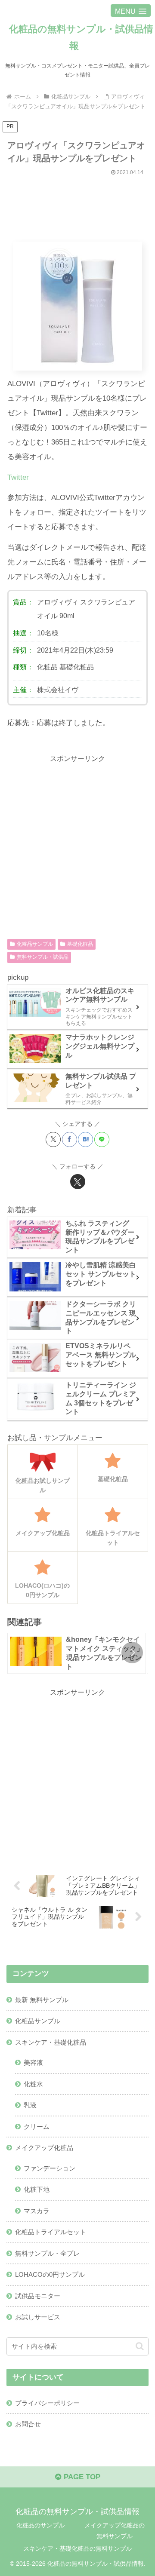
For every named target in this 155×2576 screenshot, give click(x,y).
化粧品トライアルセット (51, 2232)
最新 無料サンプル (42, 2000)
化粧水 (33, 2084)
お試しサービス (38, 2317)
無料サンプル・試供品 (43, 957)
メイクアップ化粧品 (44, 2148)
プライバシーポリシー (47, 2403)
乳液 (30, 2105)
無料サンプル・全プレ (47, 2253)
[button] (132, 1653)
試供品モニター (38, 2296)
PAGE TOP (81, 2477)
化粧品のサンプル (40, 2525)
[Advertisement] (77, 205)
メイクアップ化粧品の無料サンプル (115, 2531)
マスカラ (37, 2211)
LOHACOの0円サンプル (50, 2274)
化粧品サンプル (35, 944)
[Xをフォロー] (78, 1182)
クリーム (37, 2127)
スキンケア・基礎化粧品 (51, 2042)
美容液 (33, 2062)
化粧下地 (37, 2189)
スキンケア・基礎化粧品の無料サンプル (77, 2548)
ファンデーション (50, 2168)
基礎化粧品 (77, 667)
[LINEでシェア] (102, 1139)
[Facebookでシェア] (70, 1139)
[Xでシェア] (53, 1139)
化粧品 (47, 667)
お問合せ (28, 2424)
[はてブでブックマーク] (85, 1139)
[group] (77, 1653)
